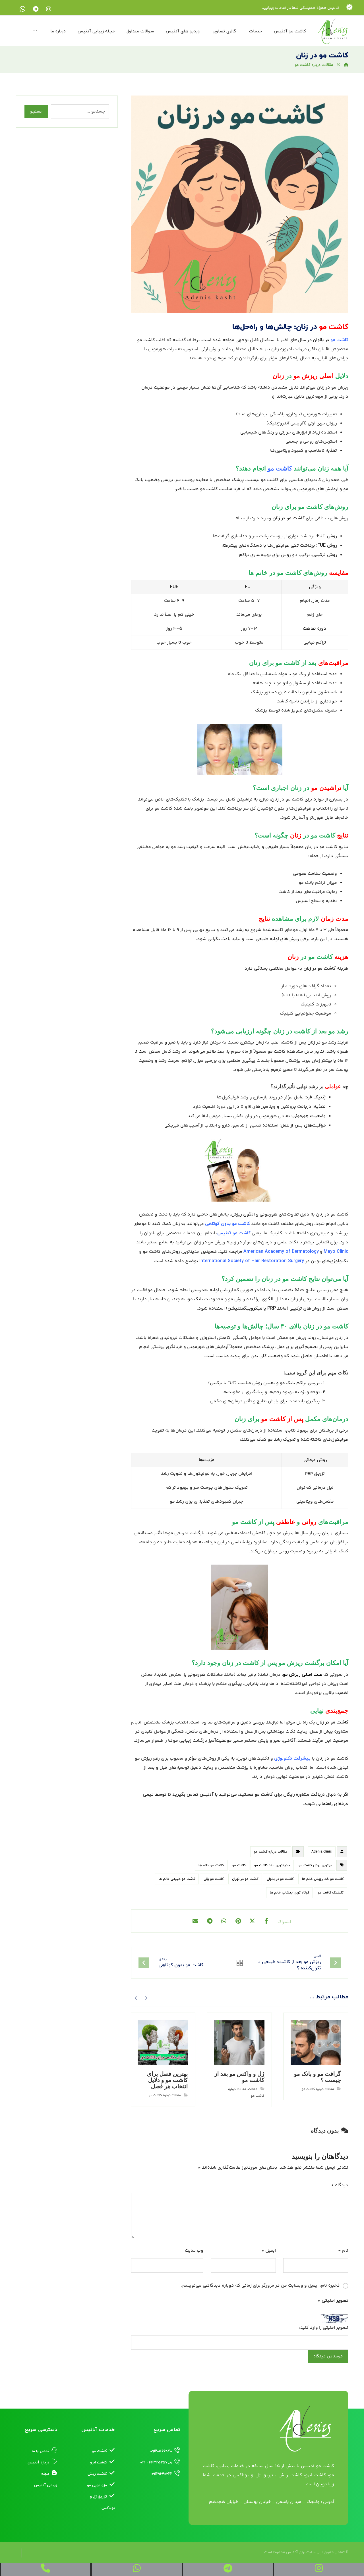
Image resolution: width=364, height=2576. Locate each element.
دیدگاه (340, 2185)
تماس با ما (41, 2451)
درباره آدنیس (38, 2463)
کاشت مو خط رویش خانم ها (323, 1879)
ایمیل (269, 2251)
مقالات (253, 2089)
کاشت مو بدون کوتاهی (227, 1224)
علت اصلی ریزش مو (303, 1675)
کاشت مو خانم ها (211, 1865)
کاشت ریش (97, 2474)
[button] (49, 9)
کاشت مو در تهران (245, 1879)
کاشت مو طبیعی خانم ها (177, 1879)
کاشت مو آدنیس (234, 1233)
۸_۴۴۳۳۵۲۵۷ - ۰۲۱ (156, 2463)
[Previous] (146, 1998)
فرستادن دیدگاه (328, 2356)
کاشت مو (239, 1865)
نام (343, 2251)
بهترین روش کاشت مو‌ (315, 1865)
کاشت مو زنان (214, 1879)
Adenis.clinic (322, 1852)
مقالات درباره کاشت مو (271, 1852)
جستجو (36, 112)
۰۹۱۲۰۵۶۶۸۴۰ (161, 2451)
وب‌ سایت (194, 2251)
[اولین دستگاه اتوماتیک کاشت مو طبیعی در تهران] (333, 31)
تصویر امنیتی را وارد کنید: (324, 2328)
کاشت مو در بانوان (280, 1879)
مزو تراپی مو (97, 2485)
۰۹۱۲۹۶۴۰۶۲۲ (162, 2474)
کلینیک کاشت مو (331, 1893)
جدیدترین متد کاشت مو (272, 1865)
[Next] (136, 1998)
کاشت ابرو (99, 2463)
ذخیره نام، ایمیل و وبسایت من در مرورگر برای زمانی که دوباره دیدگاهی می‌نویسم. (260, 2286)
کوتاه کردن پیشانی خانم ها (289, 1893)
